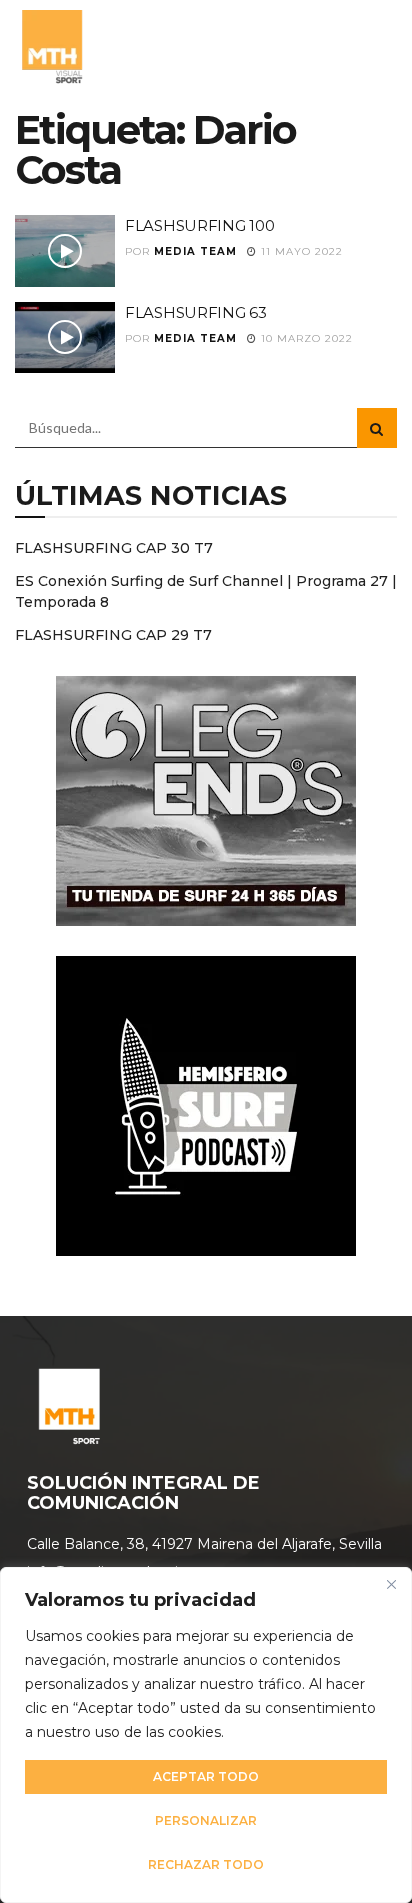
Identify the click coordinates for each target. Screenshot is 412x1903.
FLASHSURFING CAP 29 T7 (113, 635)
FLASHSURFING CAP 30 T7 (114, 548)
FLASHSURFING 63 (196, 312)
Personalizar (206, 1820)
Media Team (195, 251)
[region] (206, 1735)
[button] (375, 45)
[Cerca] (391, 1584)
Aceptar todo (206, 1776)
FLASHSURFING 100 (199, 225)
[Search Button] (377, 428)
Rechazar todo (206, 1864)
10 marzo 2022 (305, 338)
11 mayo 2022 (300, 251)
